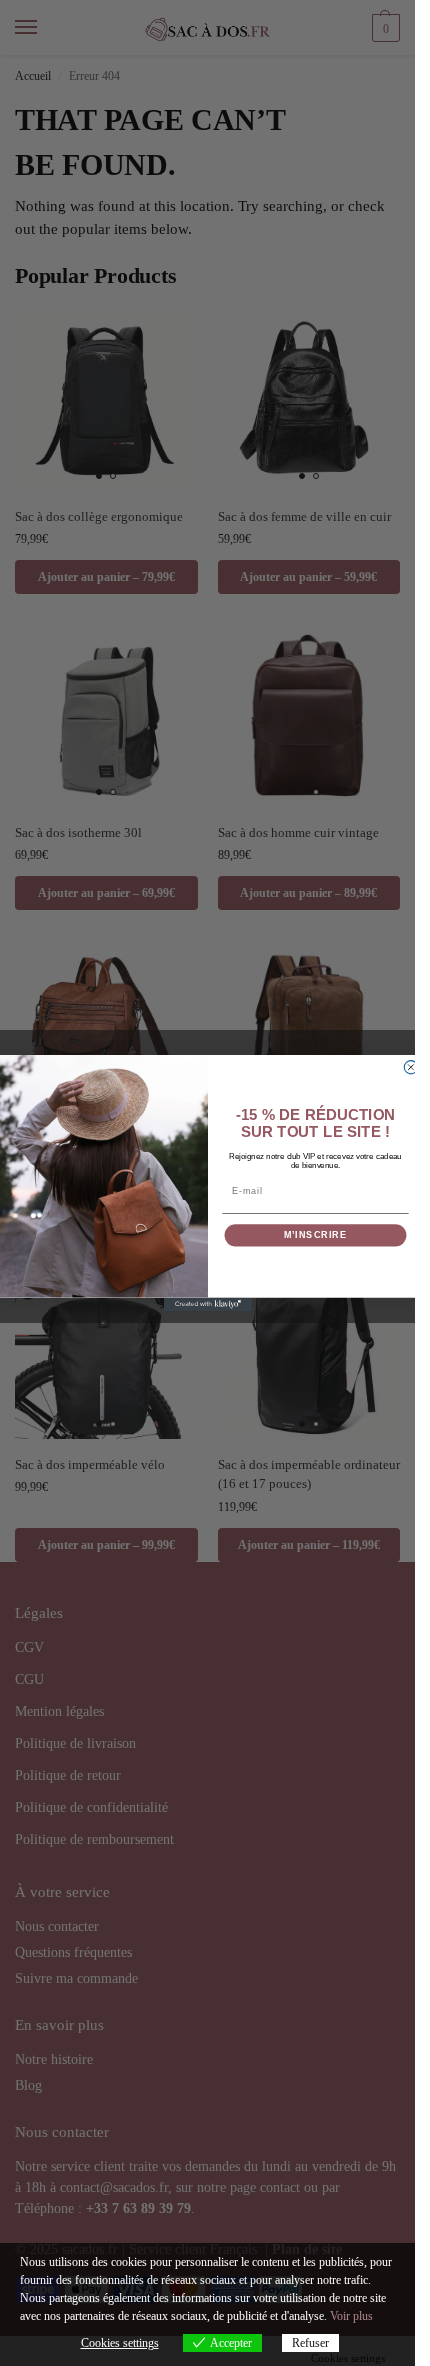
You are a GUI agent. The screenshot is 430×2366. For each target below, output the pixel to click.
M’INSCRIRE (314, 1235)
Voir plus (351, 2316)
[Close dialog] (410, 1067)
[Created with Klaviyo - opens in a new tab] (207, 1304)
